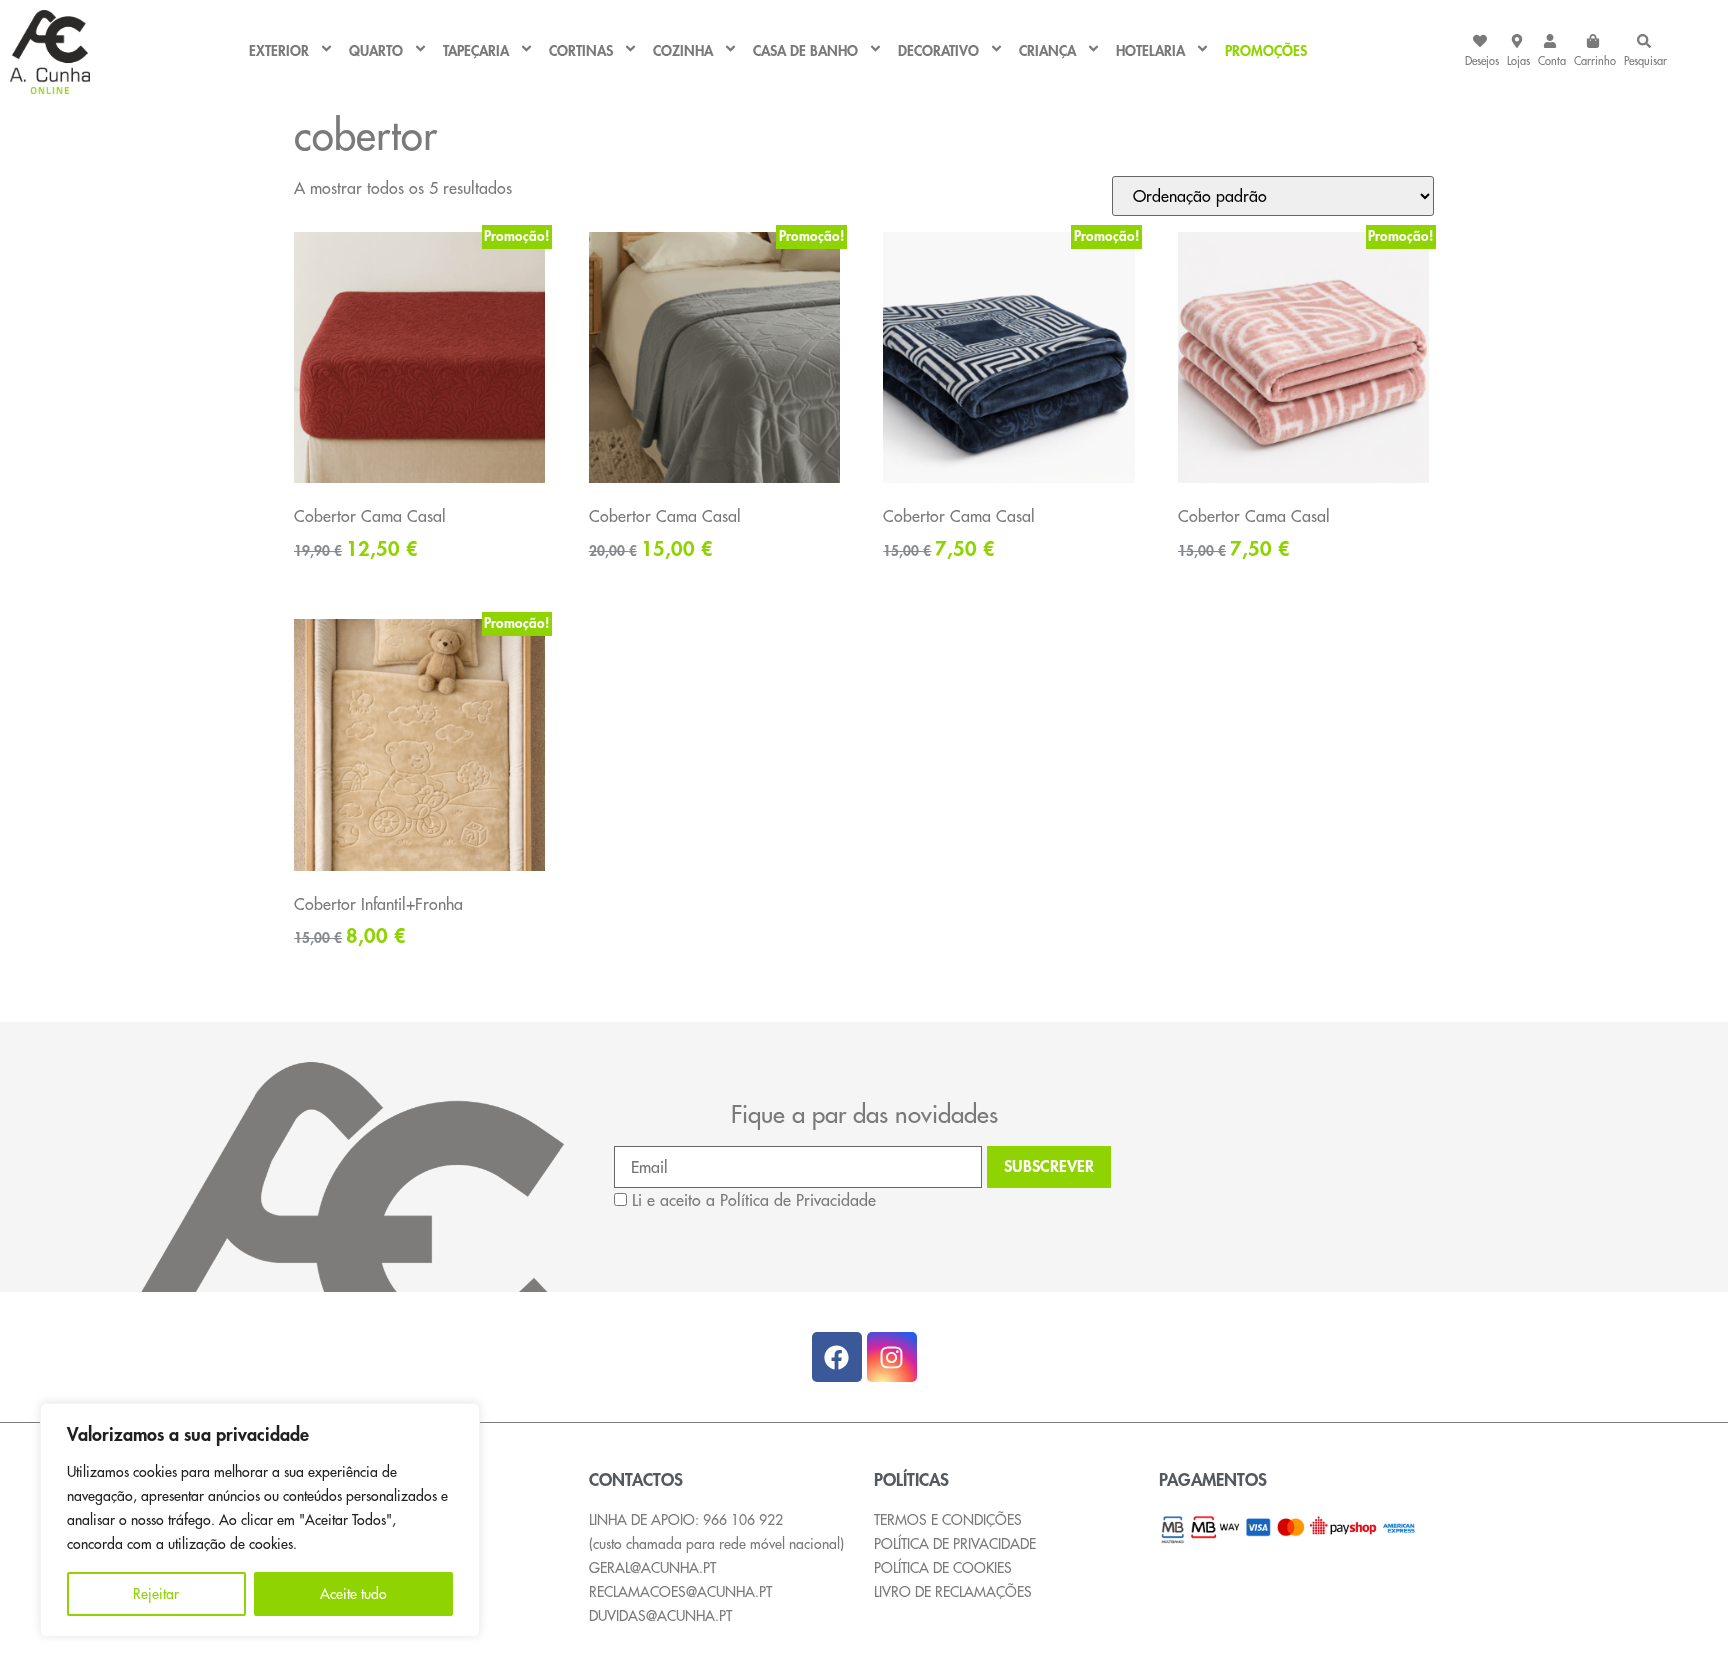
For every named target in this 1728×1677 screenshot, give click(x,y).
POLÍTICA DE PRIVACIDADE (955, 1544)
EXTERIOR (279, 52)
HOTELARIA (1150, 52)
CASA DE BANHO (805, 52)
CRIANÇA (1047, 52)
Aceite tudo (353, 1594)
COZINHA (683, 52)
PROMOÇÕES (1266, 52)
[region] (260, 1520)
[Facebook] (837, 1357)
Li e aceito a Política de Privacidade (754, 1200)
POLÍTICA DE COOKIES (943, 1568)
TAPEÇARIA (476, 52)
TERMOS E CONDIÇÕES (948, 1520)
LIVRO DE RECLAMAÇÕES (953, 1592)
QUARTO (376, 52)
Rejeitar (156, 1594)
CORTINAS (581, 52)
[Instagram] (892, 1357)
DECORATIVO (938, 52)
